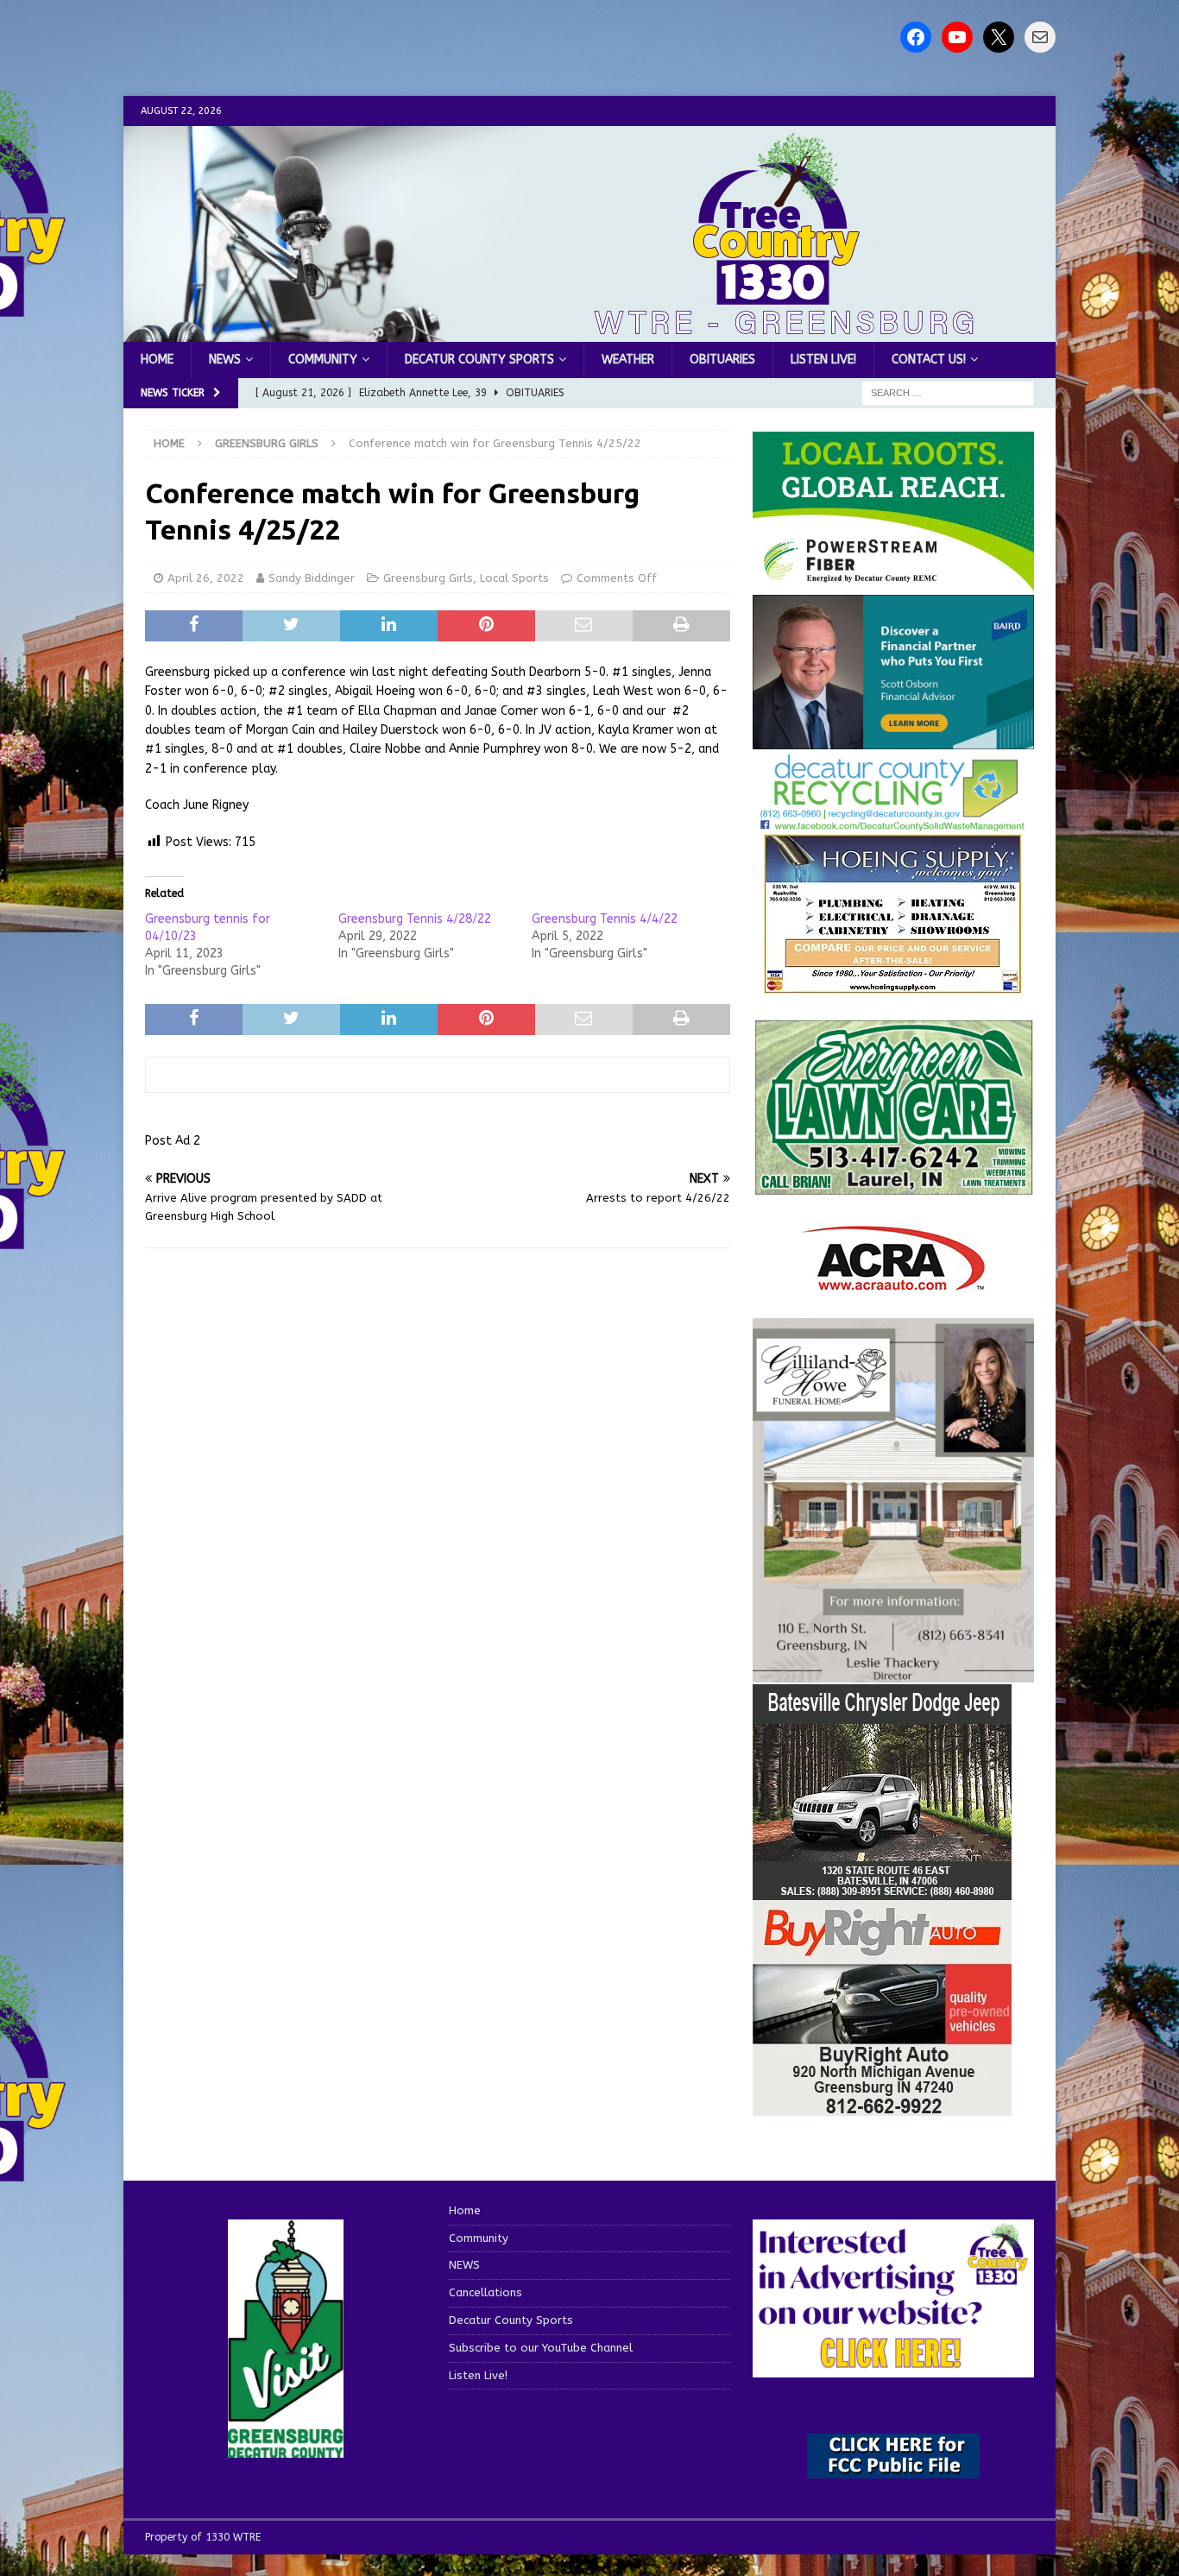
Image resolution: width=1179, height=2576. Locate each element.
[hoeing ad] (893, 985)
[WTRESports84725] (882, 2105)
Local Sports (514, 578)
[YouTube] (957, 37)
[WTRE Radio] (589, 332)
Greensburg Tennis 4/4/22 (605, 919)
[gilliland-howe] (893, 1672)
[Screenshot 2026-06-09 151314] (893, 821)
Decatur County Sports (479, 360)
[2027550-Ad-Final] (893, 739)
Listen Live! (823, 360)
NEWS (225, 360)
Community (323, 360)
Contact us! (929, 360)
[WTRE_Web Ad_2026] (893, 582)
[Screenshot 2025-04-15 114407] (893, 1187)
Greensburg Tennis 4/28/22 (415, 919)
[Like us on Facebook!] (916, 37)
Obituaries (722, 360)
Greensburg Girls (428, 578)
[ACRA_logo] (893, 1282)
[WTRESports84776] (882, 1889)
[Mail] (1040, 37)
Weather (628, 360)
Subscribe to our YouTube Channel (541, 2348)
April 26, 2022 (206, 578)
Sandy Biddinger (312, 578)
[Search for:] (948, 393)
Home (157, 360)
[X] (999, 37)
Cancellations (485, 2292)
